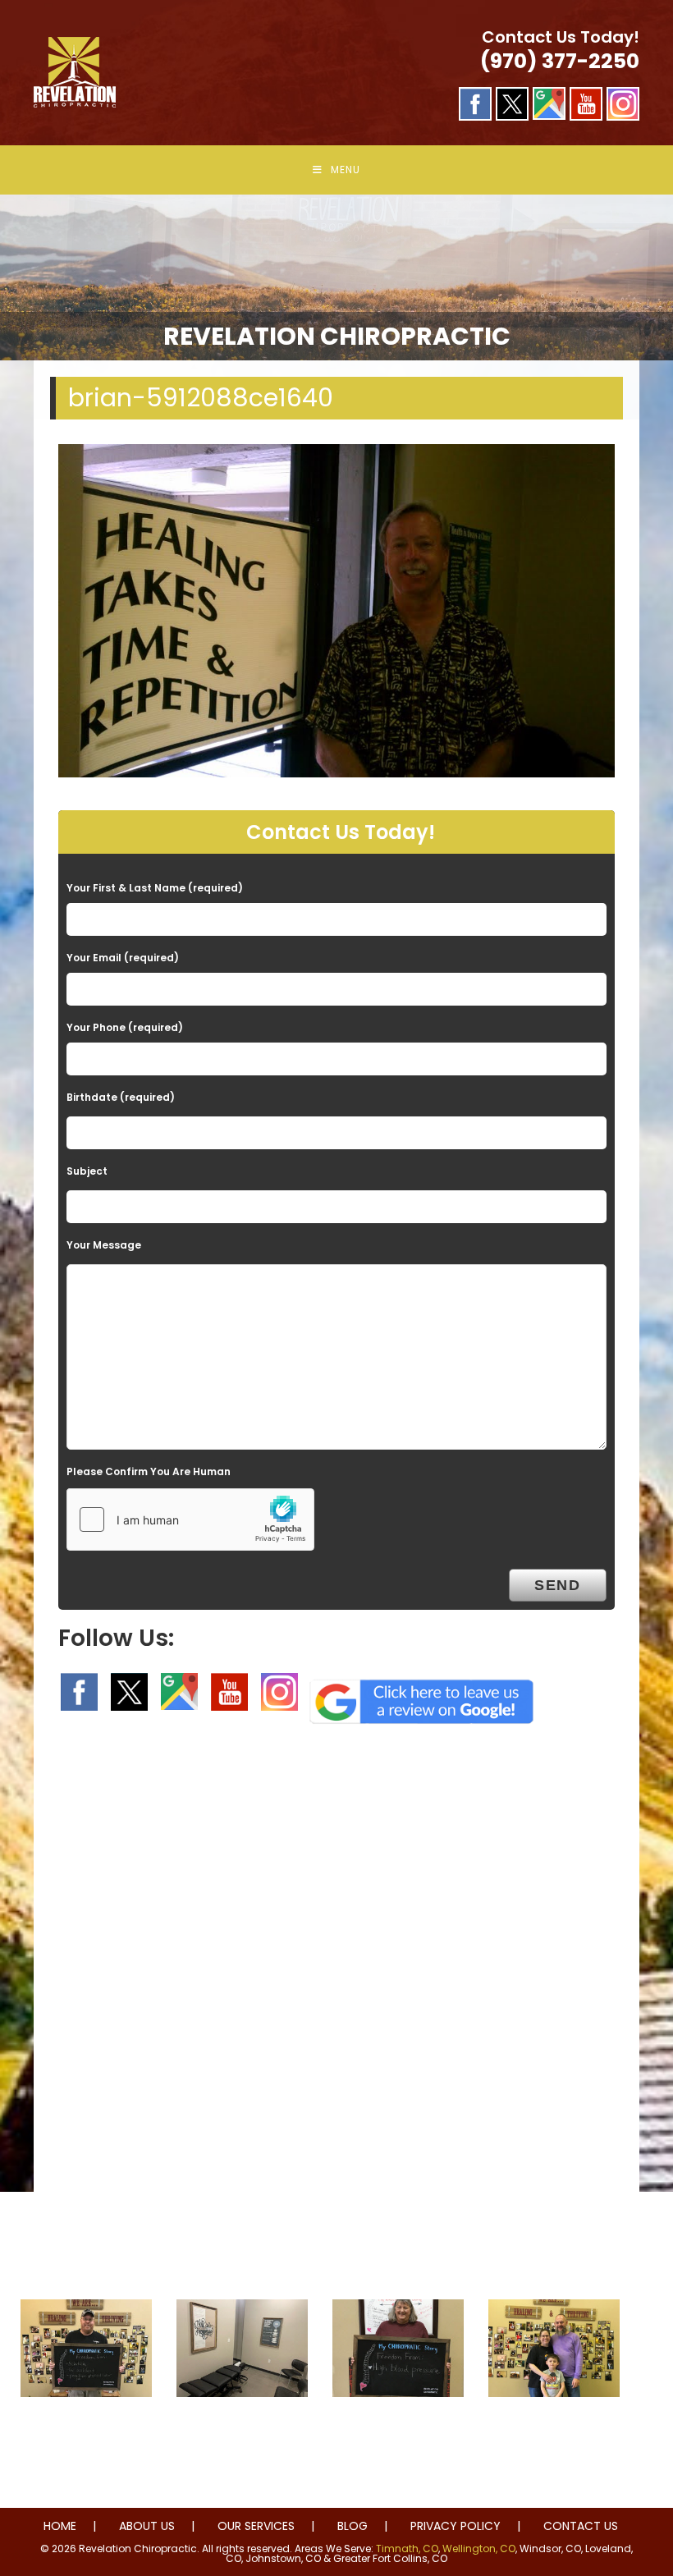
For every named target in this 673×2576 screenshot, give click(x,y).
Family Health (554, 2430)
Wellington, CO (479, 2548)
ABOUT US (147, 2526)
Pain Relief (87, 2430)
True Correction (243, 2430)
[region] (336, 278)
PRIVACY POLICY (456, 2526)
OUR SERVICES (256, 2526)
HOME (60, 2526)
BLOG (353, 2526)
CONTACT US (581, 2526)
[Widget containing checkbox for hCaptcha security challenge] (190, 1519)
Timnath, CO (407, 2548)
